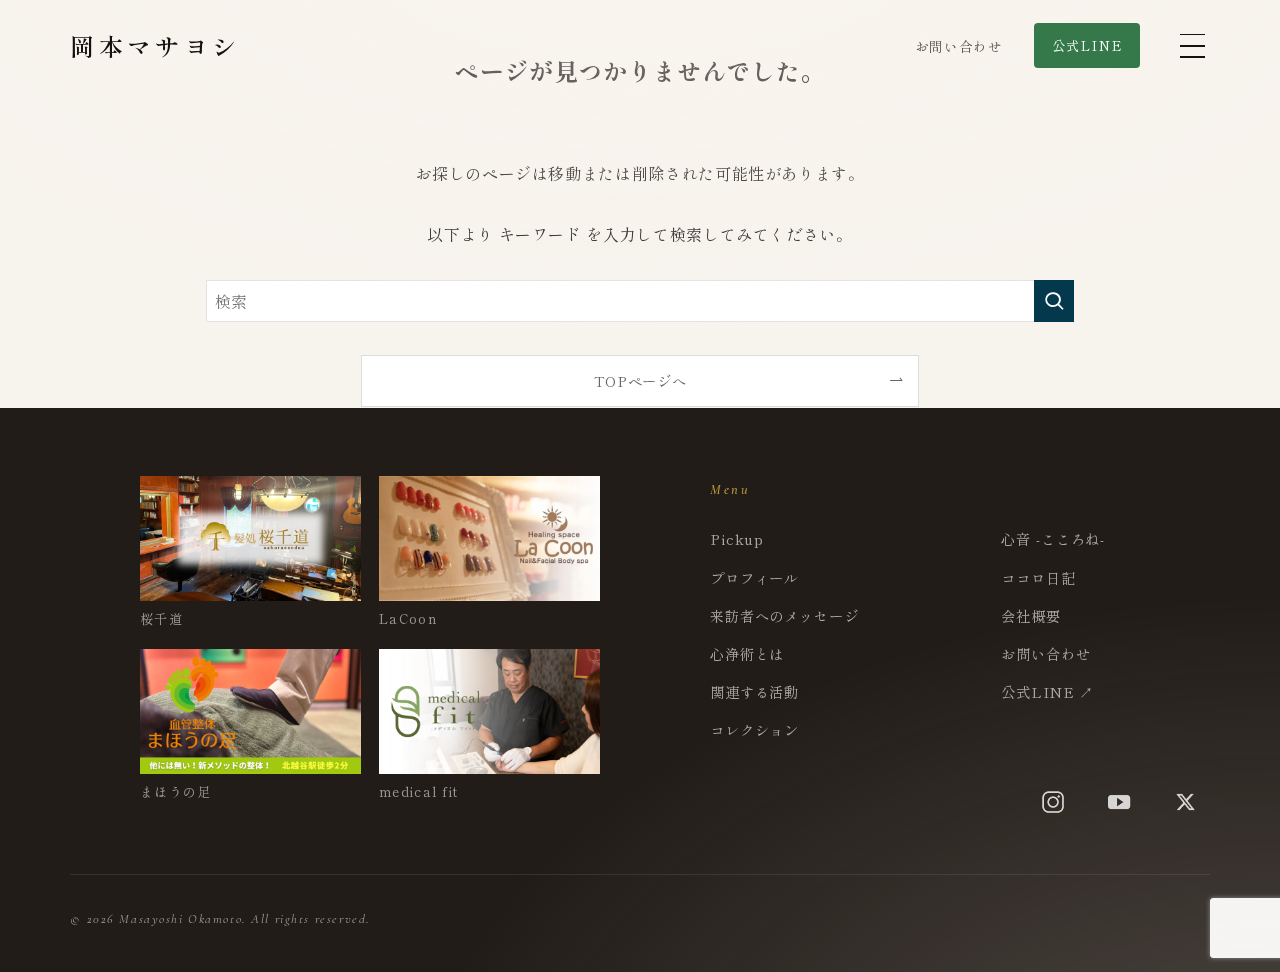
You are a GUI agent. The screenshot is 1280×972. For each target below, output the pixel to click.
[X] (1186, 802)
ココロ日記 (1038, 577)
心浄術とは (747, 653)
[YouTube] (1119, 802)
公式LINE (1087, 45)
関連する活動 (754, 691)
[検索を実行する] (1054, 301)
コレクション (754, 729)
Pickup (737, 538)
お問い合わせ (959, 46)
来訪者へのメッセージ (784, 615)
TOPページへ (640, 380)
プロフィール (754, 577)
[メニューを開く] (1191, 46)
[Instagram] (1053, 802)
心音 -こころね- (1053, 538)
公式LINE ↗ (1047, 691)
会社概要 (1030, 615)
